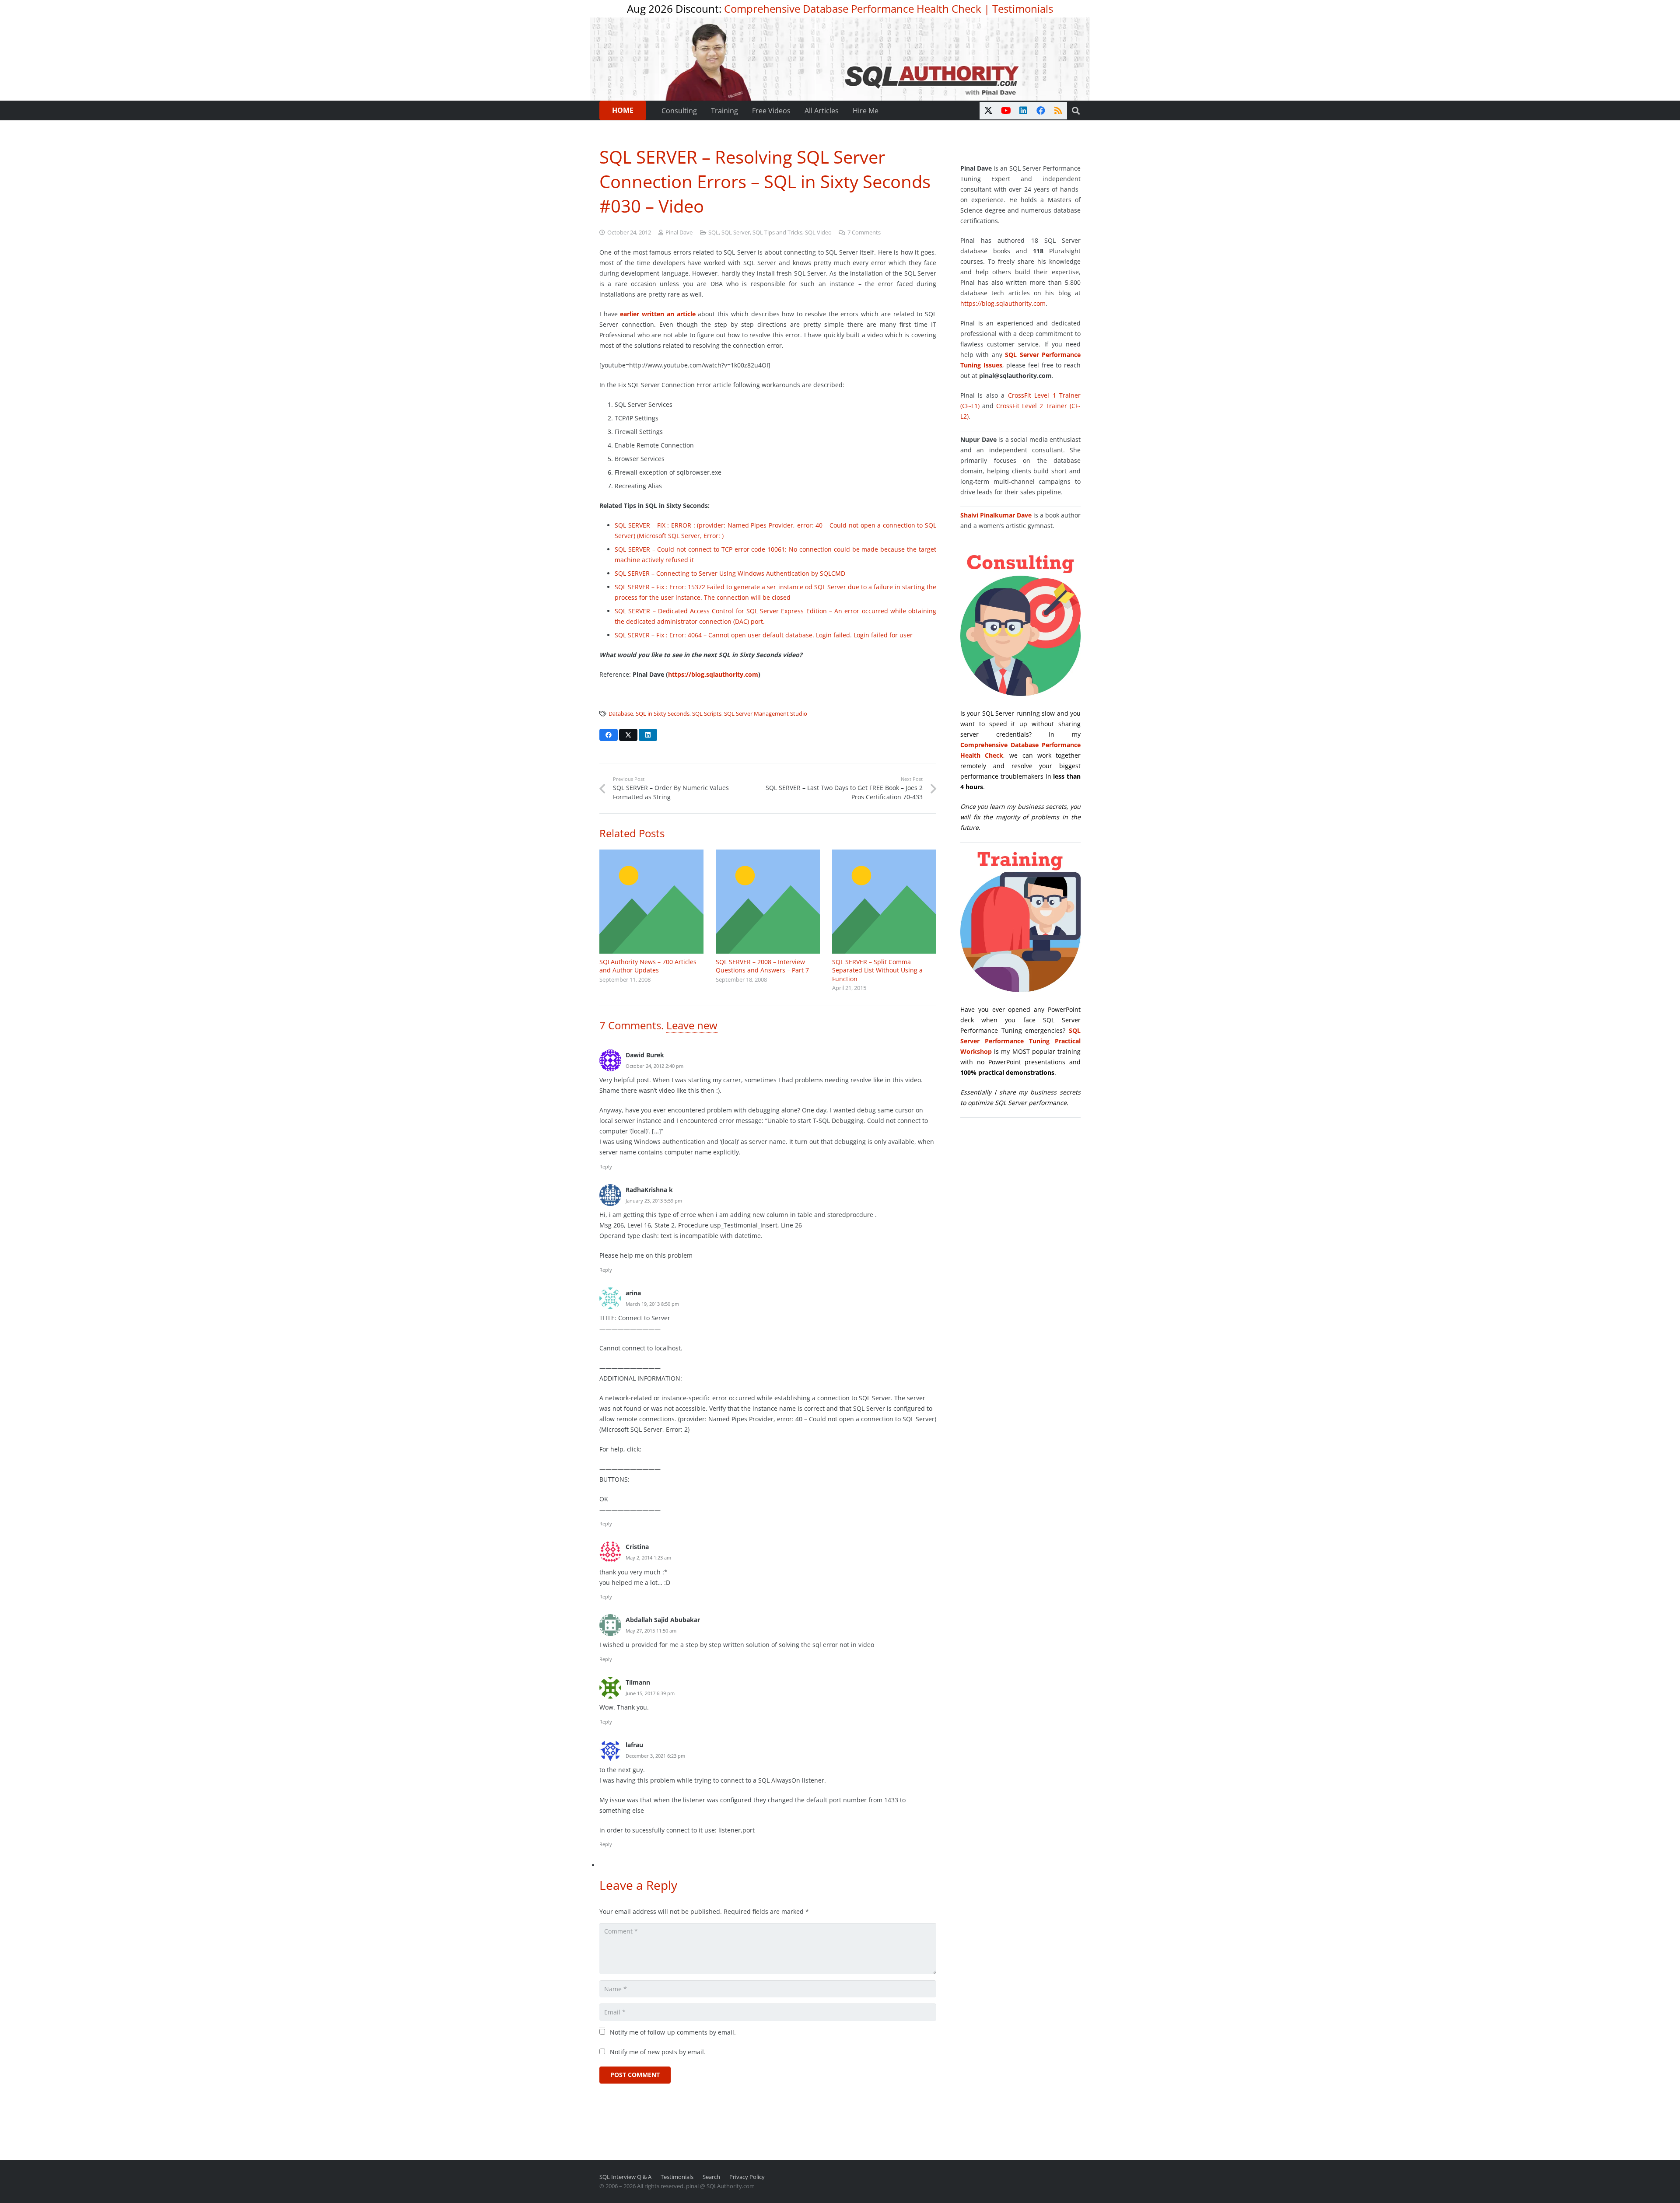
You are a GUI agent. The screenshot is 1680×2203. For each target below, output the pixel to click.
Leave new (692, 1025)
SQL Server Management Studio (766, 714)
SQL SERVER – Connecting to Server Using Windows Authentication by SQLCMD (730, 573)
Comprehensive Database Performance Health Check (853, 9)
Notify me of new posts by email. (658, 2052)
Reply (606, 1166)
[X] (988, 111)
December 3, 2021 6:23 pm (655, 1756)
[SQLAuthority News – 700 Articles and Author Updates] (651, 902)
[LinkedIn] (1023, 111)
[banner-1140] (840, 59)
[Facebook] (1041, 111)
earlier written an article (658, 314)
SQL (714, 233)
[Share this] (609, 735)
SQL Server (736, 233)
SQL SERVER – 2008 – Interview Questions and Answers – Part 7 (762, 966)
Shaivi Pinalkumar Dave (996, 515)
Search (711, 2177)
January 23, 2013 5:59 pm (654, 1201)
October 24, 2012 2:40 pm (654, 1066)
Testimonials (1023, 9)
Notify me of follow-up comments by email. (673, 2032)
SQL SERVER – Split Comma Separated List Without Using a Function (877, 970)
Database (621, 714)
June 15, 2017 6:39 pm (650, 1693)
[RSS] (1058, 111)
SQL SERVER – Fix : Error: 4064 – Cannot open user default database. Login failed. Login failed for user (764, 635)
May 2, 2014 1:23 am (648, 1558)
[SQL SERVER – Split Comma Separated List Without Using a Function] (884, 902)
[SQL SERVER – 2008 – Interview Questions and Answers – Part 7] (768, 902)
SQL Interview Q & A (625, 2177)
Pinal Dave (679, 233)
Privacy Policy (747, 2177)
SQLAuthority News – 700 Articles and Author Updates (648, 966)
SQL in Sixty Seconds (663, 714)
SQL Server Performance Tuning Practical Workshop (1020, 1041)
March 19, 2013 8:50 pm (652, 1304)
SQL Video (818, 233)
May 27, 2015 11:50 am (651, 1631)
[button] (1076, 111)
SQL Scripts (707, 714)
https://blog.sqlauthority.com (713, 674)
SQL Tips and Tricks (777, 233)
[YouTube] (1006, 111)
